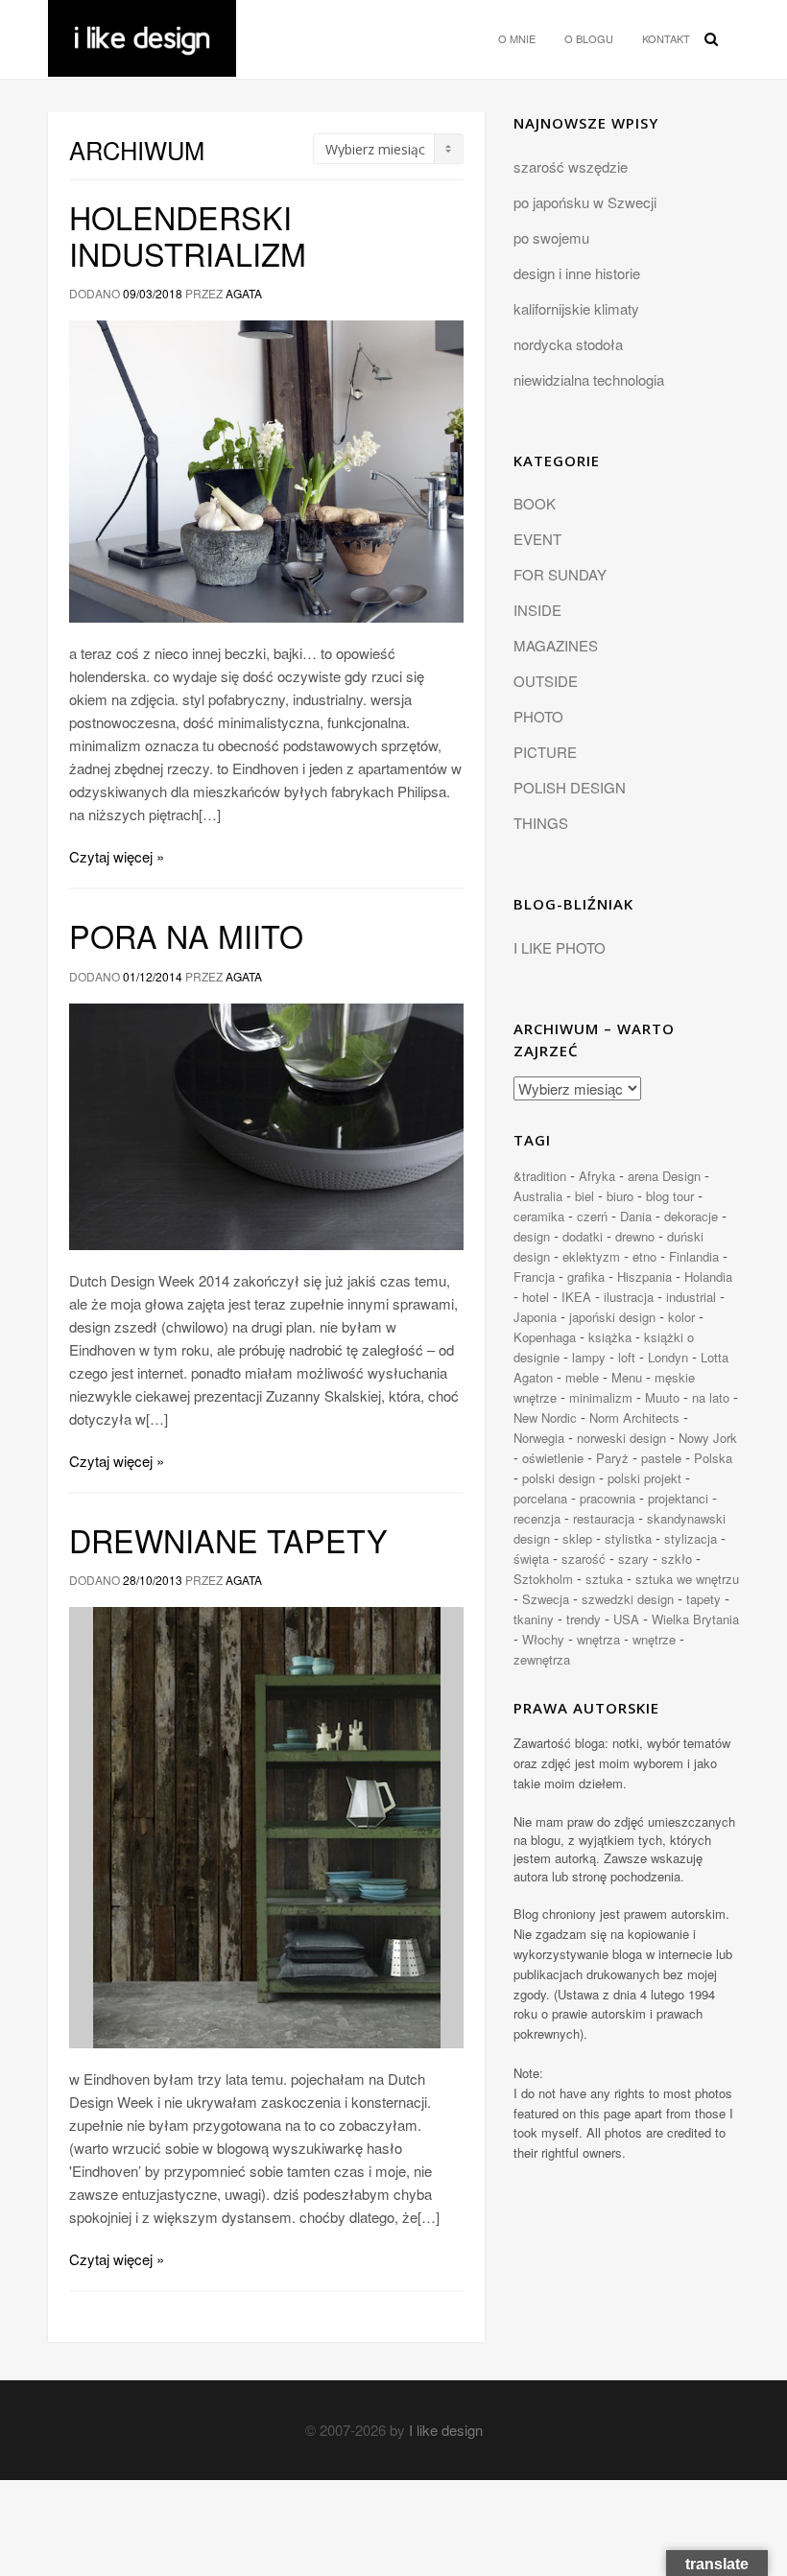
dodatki (583, 1236)
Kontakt (666, 38)
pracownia (608, 1498)
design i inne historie (577, 273)
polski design (559, 1478)
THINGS (541, 823)
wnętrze (654, 1639)
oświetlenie (553, 1458)
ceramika (539, 1216)
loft (627, 1357)
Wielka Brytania (695, 1619)
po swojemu (551, 237)
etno (644, 1256)
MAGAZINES (556, 645)
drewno (635, 1236)
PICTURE (545, 752)
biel (584, 1196)
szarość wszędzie (571, 166)
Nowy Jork (708, 1438)
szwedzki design (628, 1599)
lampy (589, 1357)
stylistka (628, 1538)
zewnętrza (542, 1659)
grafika (586, 1276)
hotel (536, 1297)
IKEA (576, 1297)
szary (633, 1559)
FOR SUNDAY (560, 574)
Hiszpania (644, 1276)
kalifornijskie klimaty (576, 308)
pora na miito (186, 935)
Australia (538, 1196)
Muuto (662, 1397)
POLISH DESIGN (570, 787)
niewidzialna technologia (589, 379)
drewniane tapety (228, 1540)
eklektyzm (591, 1256)
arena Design (664, 1176)
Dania (636, 1216)
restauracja (604, 1518)
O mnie (517, 38)
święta (531, 1559)
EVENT (537, 539)
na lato (711, 1397)
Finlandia (694, 1256)
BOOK (535, 503)
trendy (584, 1619)
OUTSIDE (546, 681)
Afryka (597, 1176)
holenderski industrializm (188, 235)
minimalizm (601, 1397)
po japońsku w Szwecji (585, 202)
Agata (244, 293)
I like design (446, 2430)
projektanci (678, 1498)
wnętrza (598, 1639)
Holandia (708, 1276)
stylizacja (691, 1538)
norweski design (621, 1438)
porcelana (540, 1498)
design (532, 1236)
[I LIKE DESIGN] (142, 24)
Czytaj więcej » (117, 856)
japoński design (612, 1317)
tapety (704, 1599)
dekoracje (691, 1216)
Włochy (543, 1639)
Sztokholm (543, 1579)
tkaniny (534, 1619)
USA (626, 1619)
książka (610, 1337)
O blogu (589, 38)
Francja (534, 1276)
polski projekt (644, 1478)
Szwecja (546, 1599)
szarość (584, 1559)
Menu (627, 1377)
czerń (592, 1216)
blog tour (670, 1196)
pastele (661, 1458)
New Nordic (545, 1418)
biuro (620, 1196)
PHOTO (538, 716)
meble (582, 1377)
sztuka (604, 1579)
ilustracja (629, 1297)
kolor (681, 1317)
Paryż (612, 1458)
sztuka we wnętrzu (687, 1579)
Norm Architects (634, 1418)
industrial (691, 1297)
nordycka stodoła (568, 344)
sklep (577, 1538)
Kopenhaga (545, 1337)
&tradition (540, 1176)
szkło (677, 1559)
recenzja (537, 1518)
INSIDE (537, 610)
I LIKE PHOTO (560, 947)
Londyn (668, 1357)
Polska (713, 1458)
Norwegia (539, 1438)
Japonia (535, 1317)
